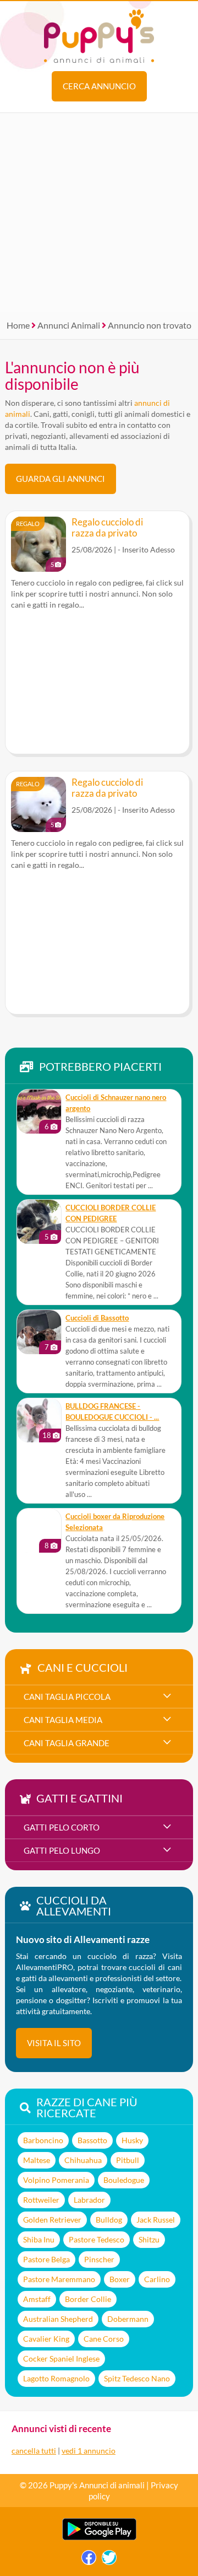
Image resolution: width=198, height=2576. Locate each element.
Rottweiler (41, 2200)
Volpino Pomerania (56, 2180)
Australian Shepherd (58, 2319)
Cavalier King (46, 2339)
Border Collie (88, 2299)
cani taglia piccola (67, 1697)
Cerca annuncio (99, 86)
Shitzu (149, 2239)
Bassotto (92, 2140)
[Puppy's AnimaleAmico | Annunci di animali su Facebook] (89, 2560)
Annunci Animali (69, 325)
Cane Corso (104, 2339)
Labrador (89, 2200)
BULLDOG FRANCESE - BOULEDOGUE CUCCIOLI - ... (112, 1412)
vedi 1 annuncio (89, 2451)
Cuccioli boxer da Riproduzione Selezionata (115, 1522)
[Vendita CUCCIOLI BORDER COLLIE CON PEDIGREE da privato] (39, 1222)
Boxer (120, 2279)
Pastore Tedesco (97, 2239)
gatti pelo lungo (62, 1850)
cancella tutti (34, 2451)
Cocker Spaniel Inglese (61, 2358)
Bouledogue (124, 2180)
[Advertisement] (99, 212)
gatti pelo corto (62, 1827)
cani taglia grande (67, 1743)
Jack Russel (156, 2220)
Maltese (37, 2160)
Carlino (157, 2279)
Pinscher (99, 2259)
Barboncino (43, 2140)
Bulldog (109, 2220)
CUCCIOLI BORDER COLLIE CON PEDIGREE (111, 1213)
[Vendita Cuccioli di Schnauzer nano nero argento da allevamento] (39, 1112)
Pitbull (128, 2160)
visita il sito (54, 2043)
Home (18, 325)
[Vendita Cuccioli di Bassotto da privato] (39, 1332)
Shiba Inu (39, 2239)
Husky (132, 2140)
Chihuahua (83, 2160)
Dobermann (128, 2319)
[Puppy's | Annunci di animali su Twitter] (109, 2560)
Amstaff (37, 2299)
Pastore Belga (46, 2259)
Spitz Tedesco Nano (137, 2378)
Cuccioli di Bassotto (97, 1318)
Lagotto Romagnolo (56, 2378)
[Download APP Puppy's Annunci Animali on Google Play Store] (99, 2538)
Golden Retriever (52, 2220)
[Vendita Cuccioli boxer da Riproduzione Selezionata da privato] (39, 1531)
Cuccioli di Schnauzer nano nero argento (116, 1103)
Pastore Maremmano (59, 2279)
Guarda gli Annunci (61, 479)
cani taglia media (63, 1720)
